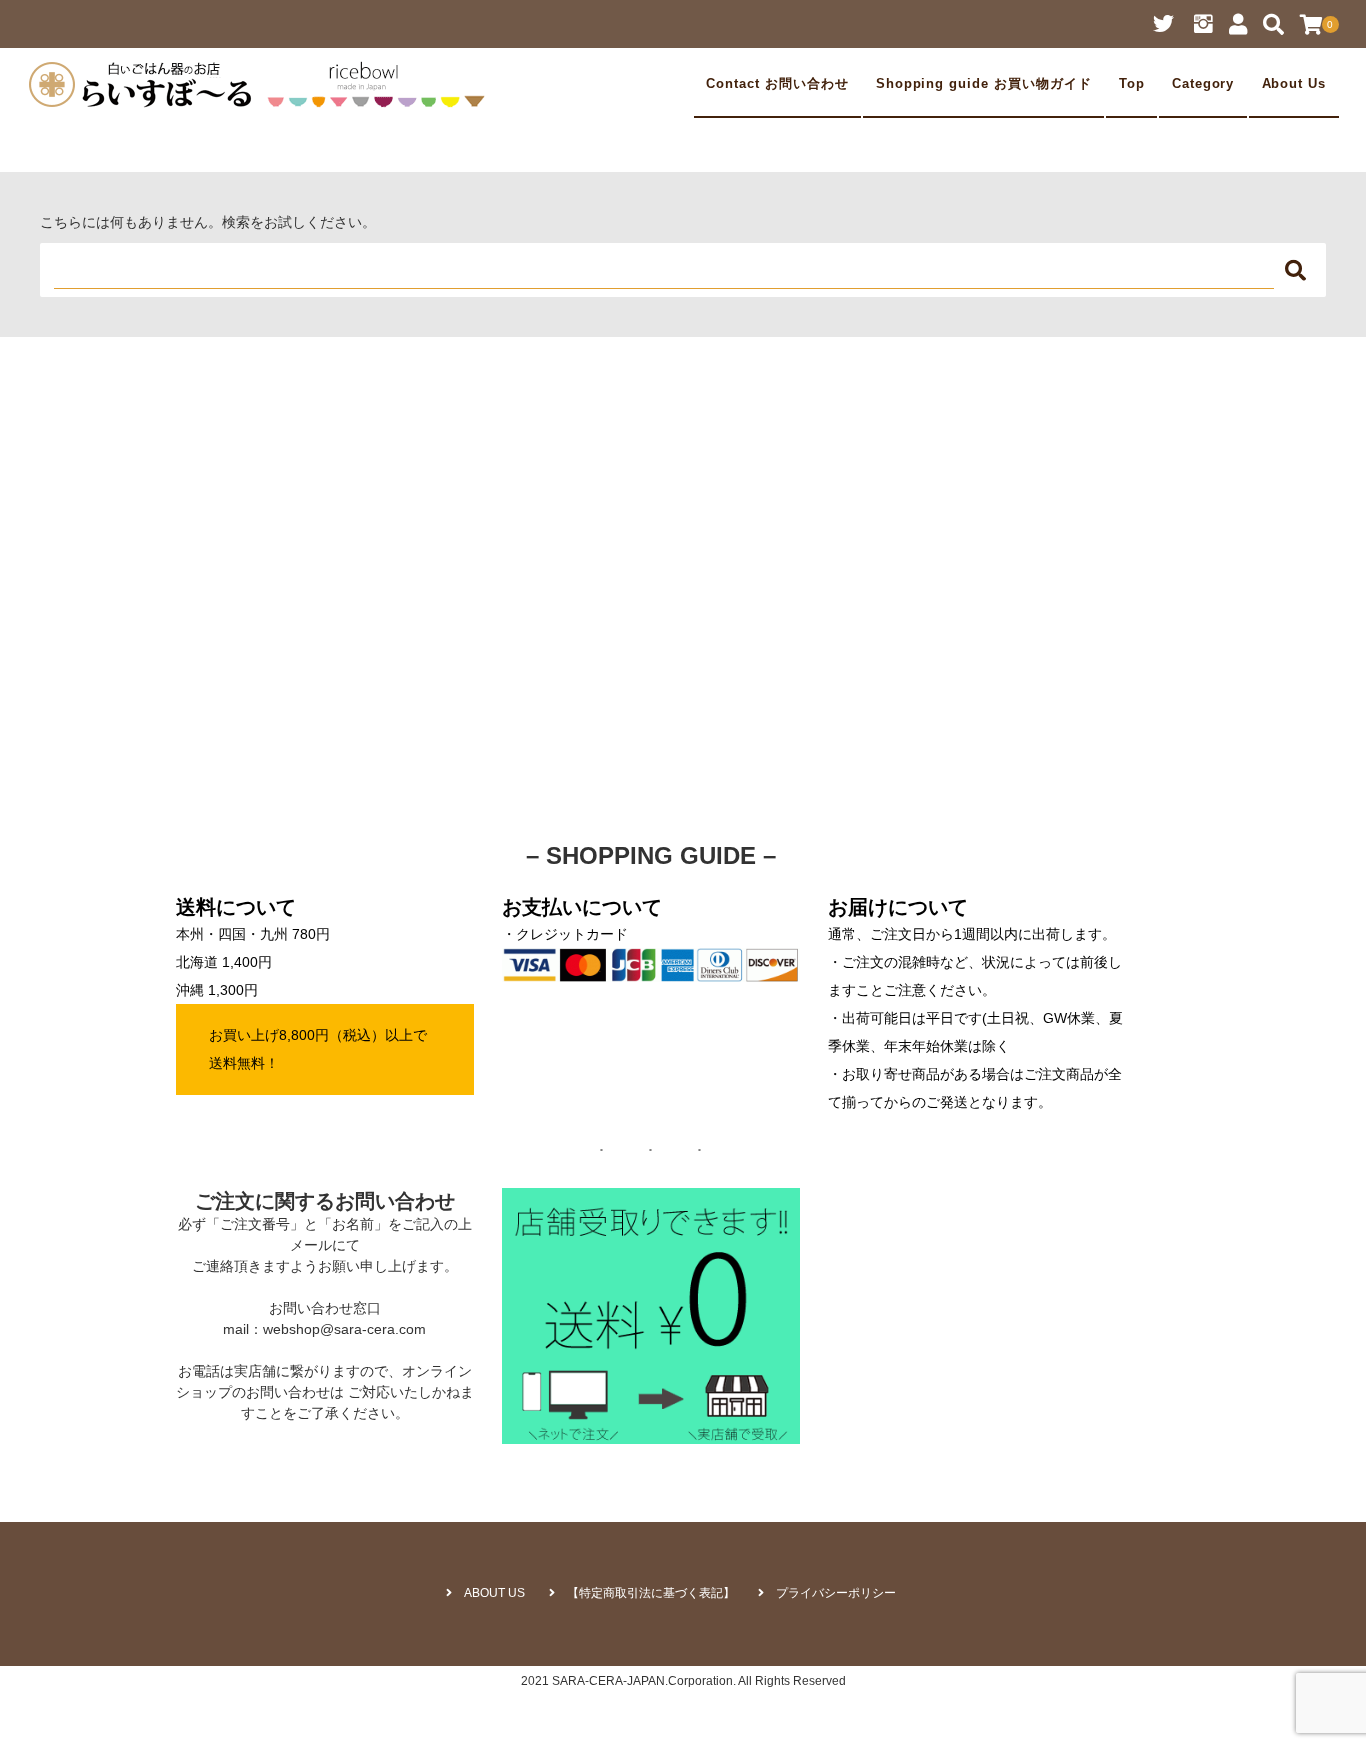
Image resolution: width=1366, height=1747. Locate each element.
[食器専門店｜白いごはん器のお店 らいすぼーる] (262, 84)
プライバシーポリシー (836, 1593)
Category (1203, 84)
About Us (1294, 84)
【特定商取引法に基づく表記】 (651, 1593)
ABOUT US (494, 1593)
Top (1132, 84)
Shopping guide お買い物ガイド (984, 84)
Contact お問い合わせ (777, 84)
